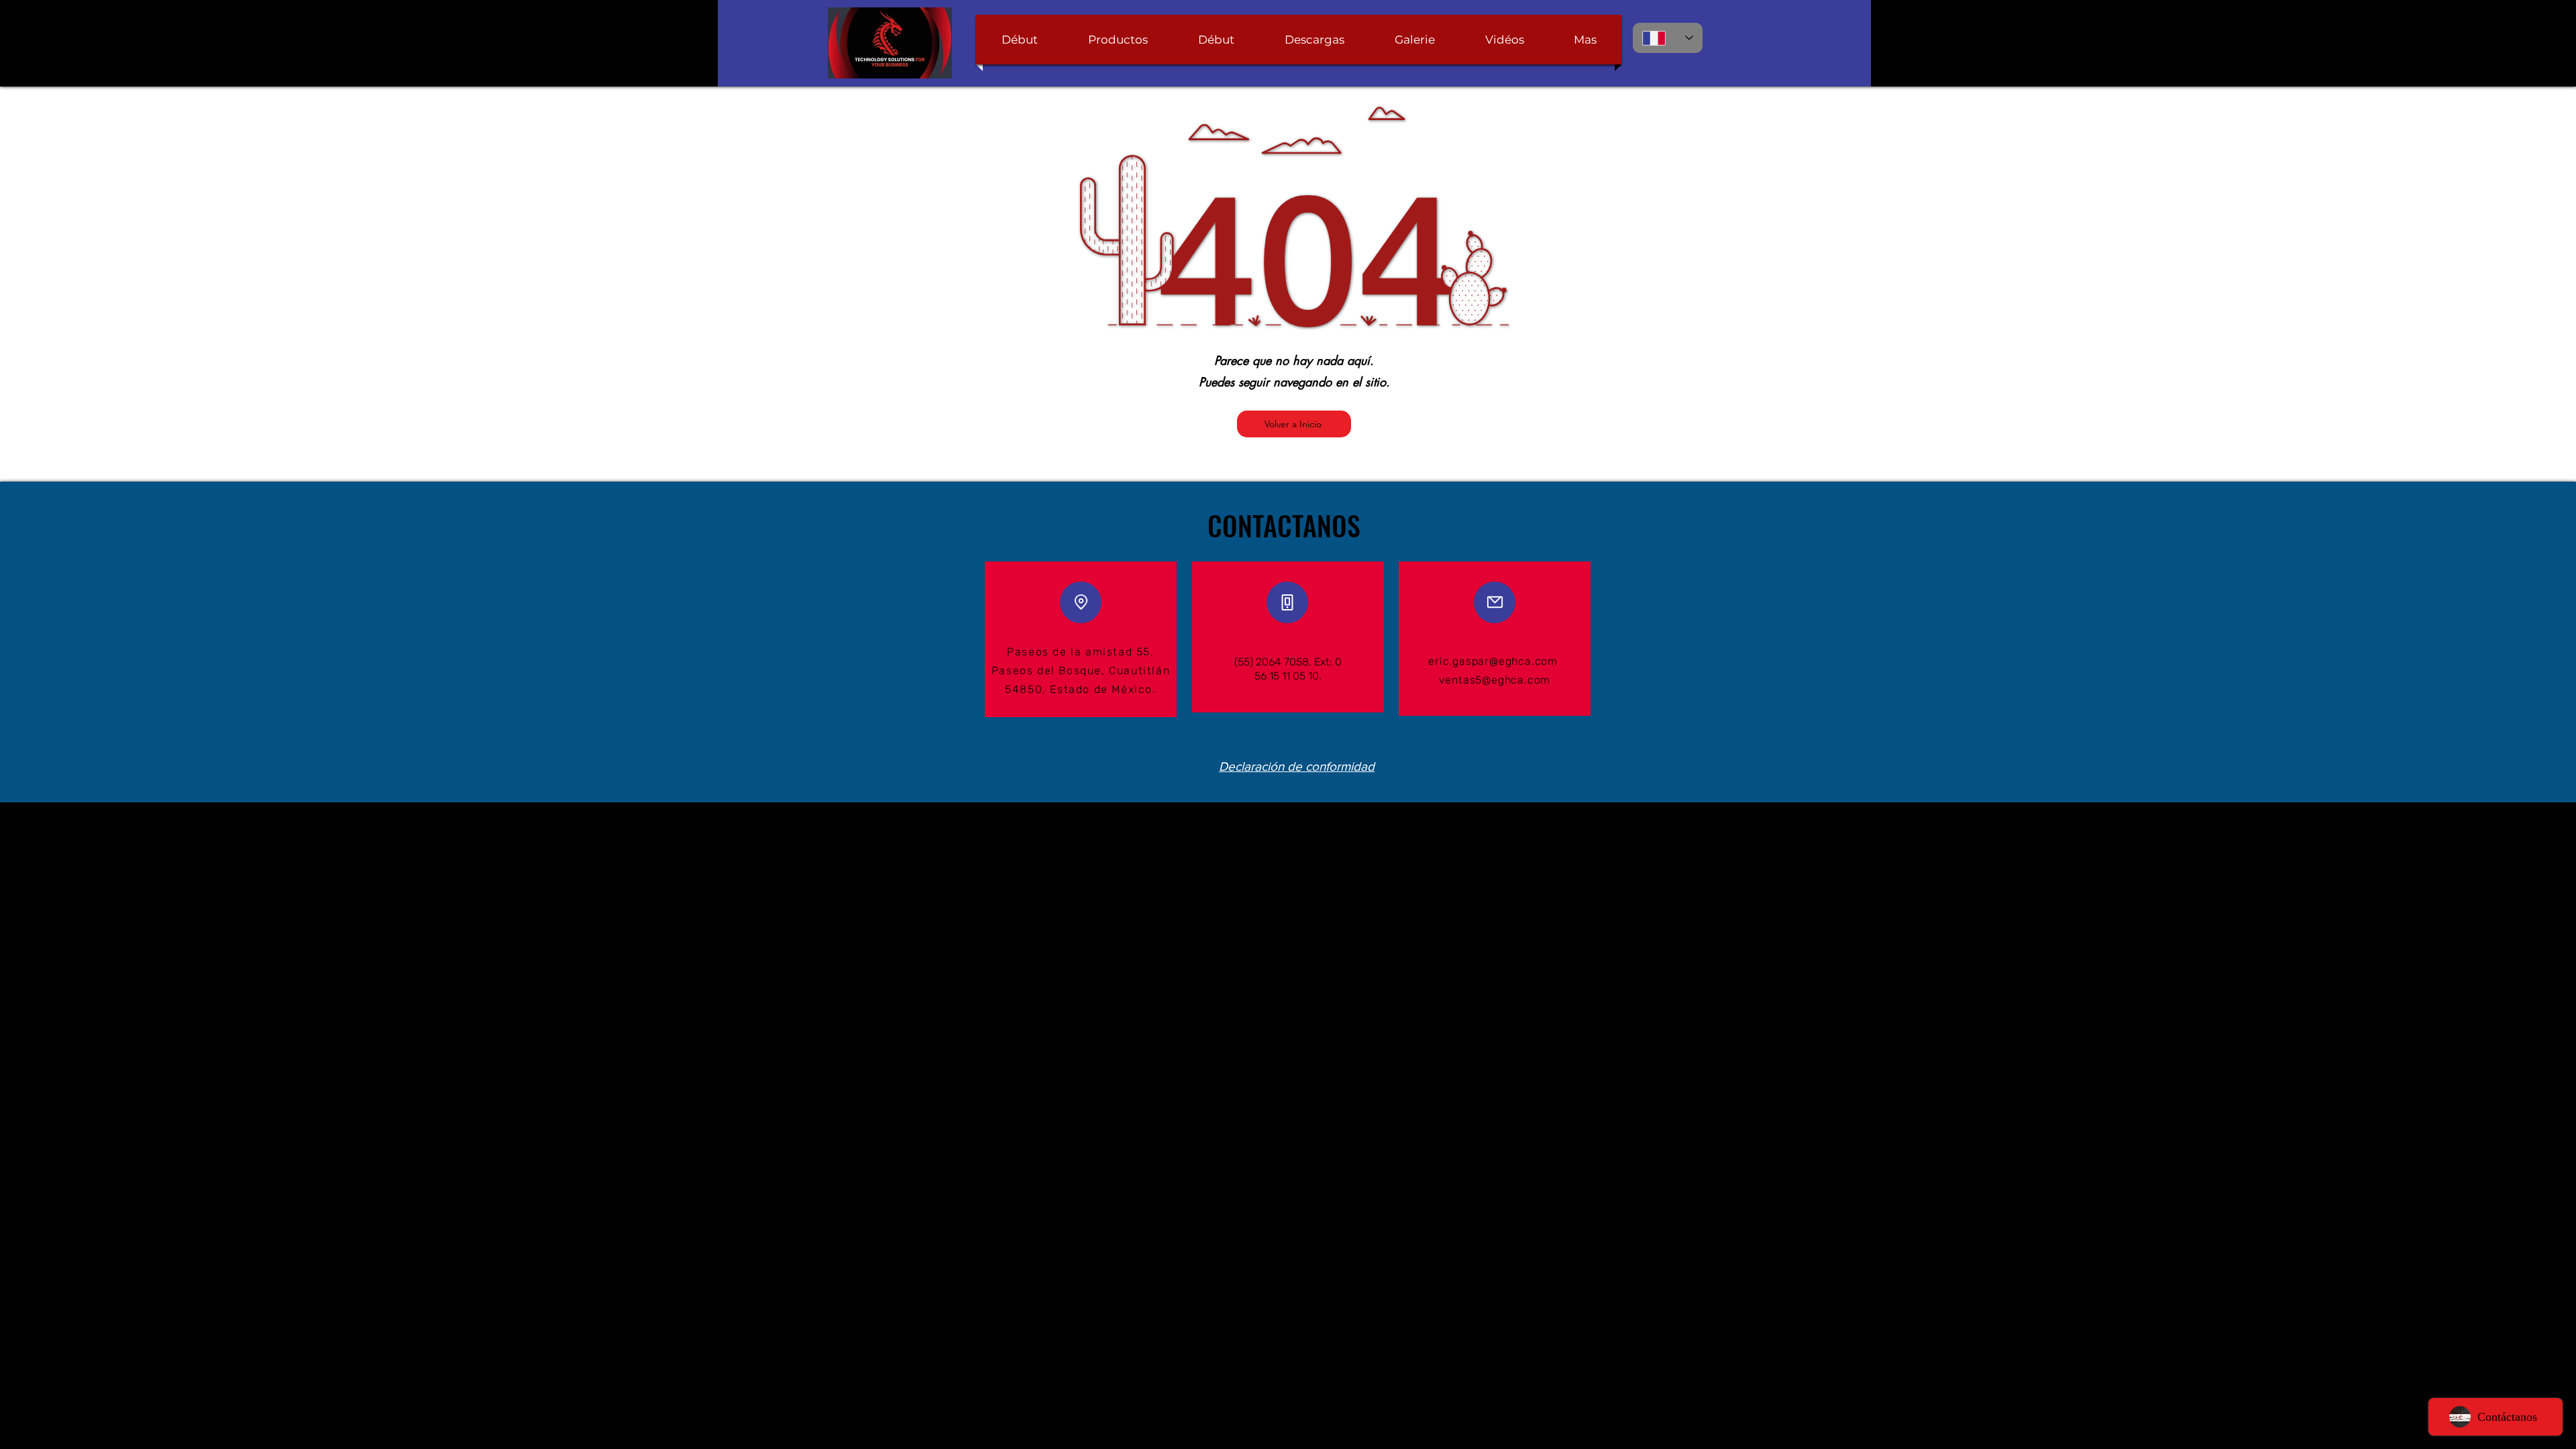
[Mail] (1495, 602)
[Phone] (1287, 602)
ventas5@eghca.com (1495, 680)
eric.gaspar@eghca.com (1493, 661)
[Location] (1081, 602)
